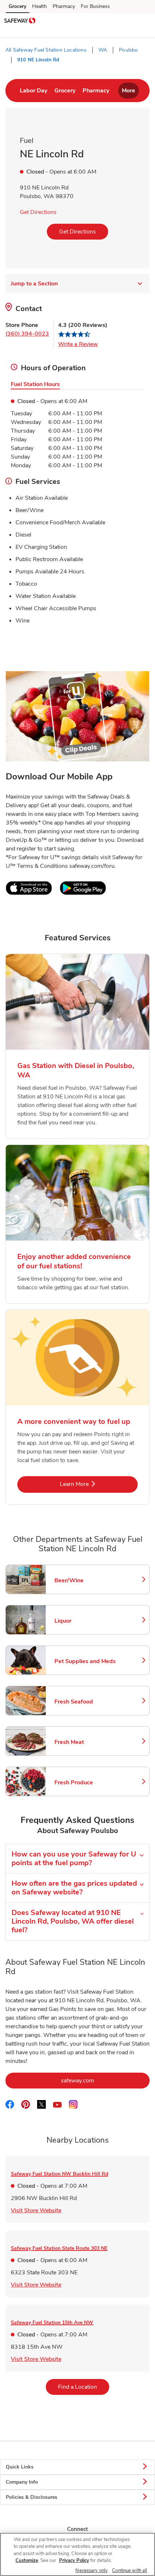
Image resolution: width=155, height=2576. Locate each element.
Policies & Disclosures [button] (32, 2497)
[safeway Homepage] (20, 22)
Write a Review (78, 344)
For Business (95, 6)
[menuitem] (34, 91)
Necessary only (92, 2571)
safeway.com (105, 2080)
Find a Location (84, 2387)
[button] (143, 21)
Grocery (17, 6)
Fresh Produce (85, 1783)
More (129, 91)
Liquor (85, 1621)
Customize (27, 2560)
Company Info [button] (22, 2482)
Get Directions (38, 212)
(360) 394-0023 (27, 334)
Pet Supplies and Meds (85, 1661)
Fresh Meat (85, 1742)
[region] (77, 2554)
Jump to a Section (34, 284)
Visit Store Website (36, 2210)
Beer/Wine (85, 1580)
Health (39, 6)
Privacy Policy (74, 2560)
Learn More (98, 1484)
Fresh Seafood (85, 1702)
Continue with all (130, 2571)
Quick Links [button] (20, 2467)
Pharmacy (64, 6)
